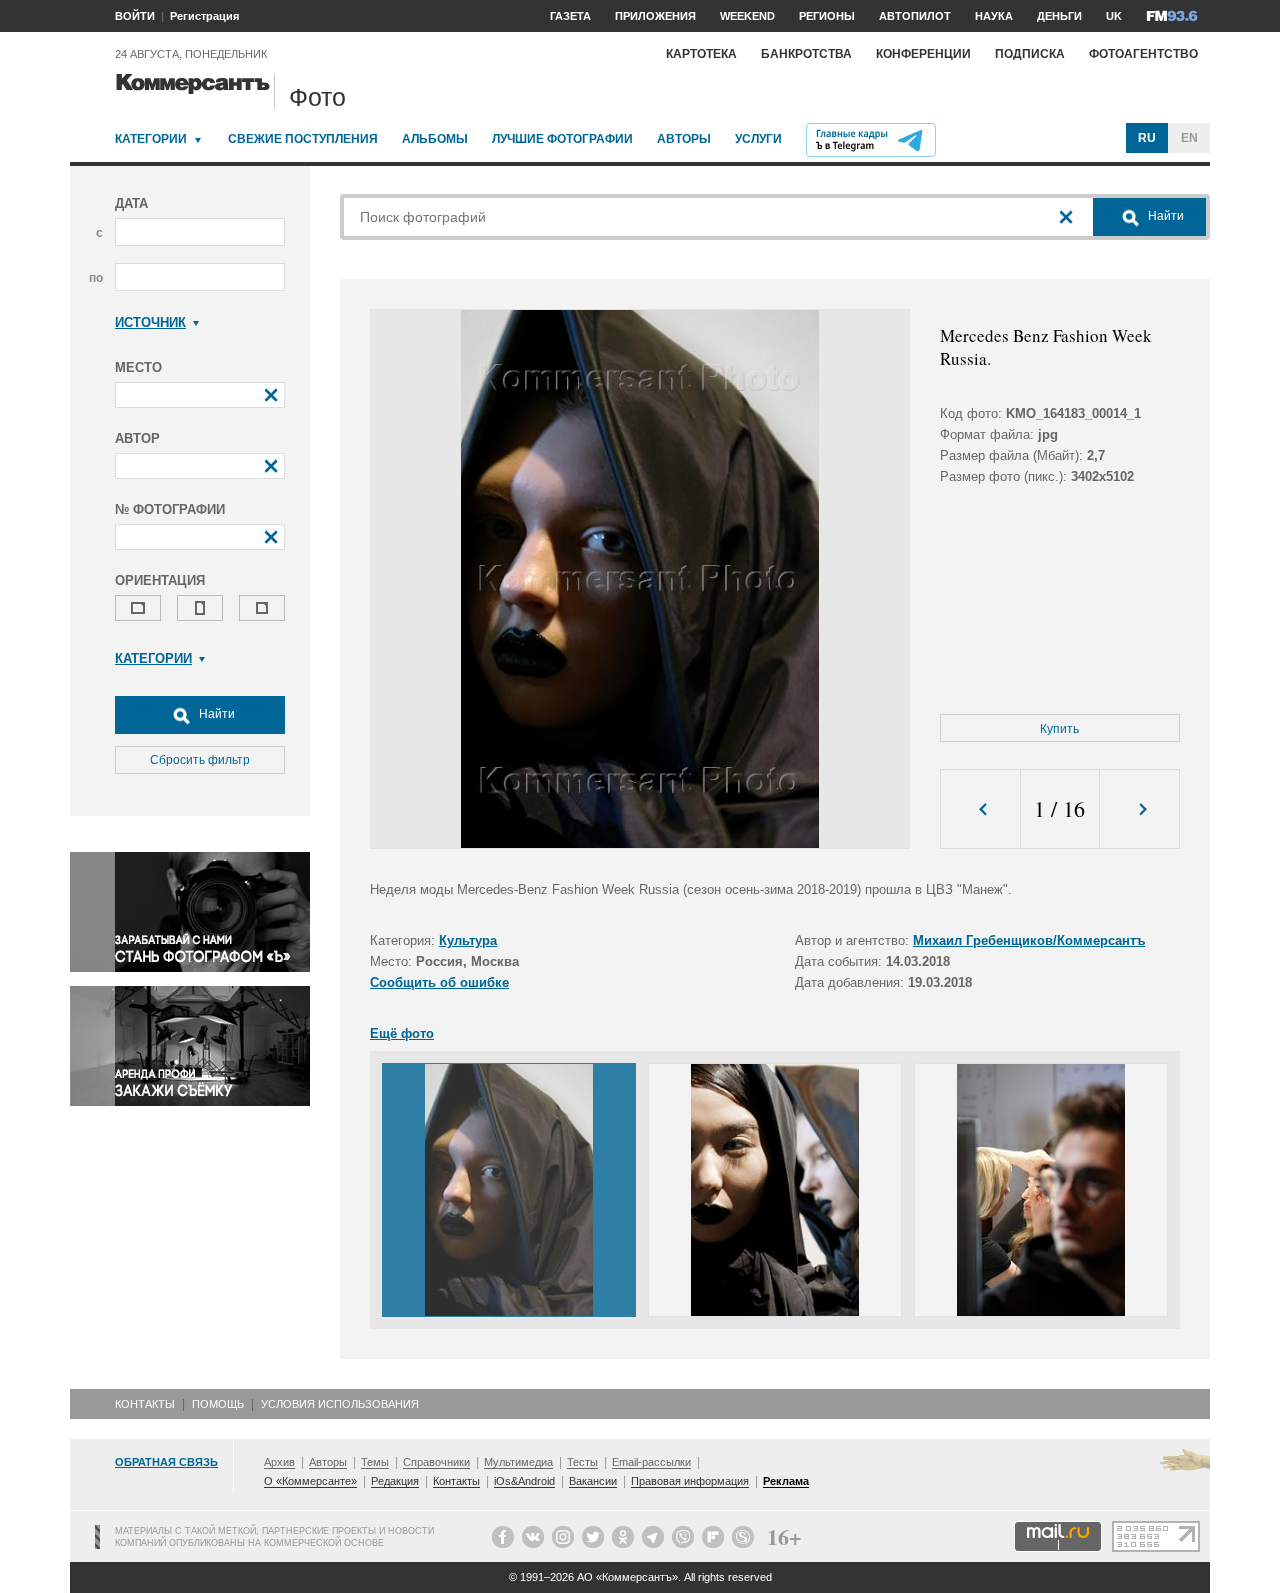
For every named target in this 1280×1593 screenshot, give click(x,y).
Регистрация (204, 16)
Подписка (1030, 54)
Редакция (395, 1481)
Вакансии (593, 1481)
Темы (375, 1462)
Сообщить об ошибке (439, 982)
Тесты (582, 1462)
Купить (1059, 729)
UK (1114, 16)
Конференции (923, 54)
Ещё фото (402, 1033)
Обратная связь (166, 1462)
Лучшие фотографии (562, 139)
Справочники (436, 1462)
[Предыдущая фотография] (980, 809)
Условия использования (340, 1404)
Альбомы (435, 139)
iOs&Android (524, 1481)
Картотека (701, 54)
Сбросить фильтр (200, 760)
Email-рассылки (651, 1462)
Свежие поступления (303, 139)
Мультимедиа (518, 1462)
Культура (468, 940)
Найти (215, 714)
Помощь (218, 1404)
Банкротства (806, 54)
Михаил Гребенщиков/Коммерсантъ (1029, 940)
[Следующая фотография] (1139, 809)
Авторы (684, 139)
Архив (279, 1462)
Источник (150, 322)
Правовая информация (690, 1481)
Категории (151, 139)
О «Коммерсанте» (310, 1481)
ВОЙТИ (135, 16)
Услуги (758, 139)
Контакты (145, 1404)
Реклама (786, 1481)
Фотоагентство (1143, 54)
